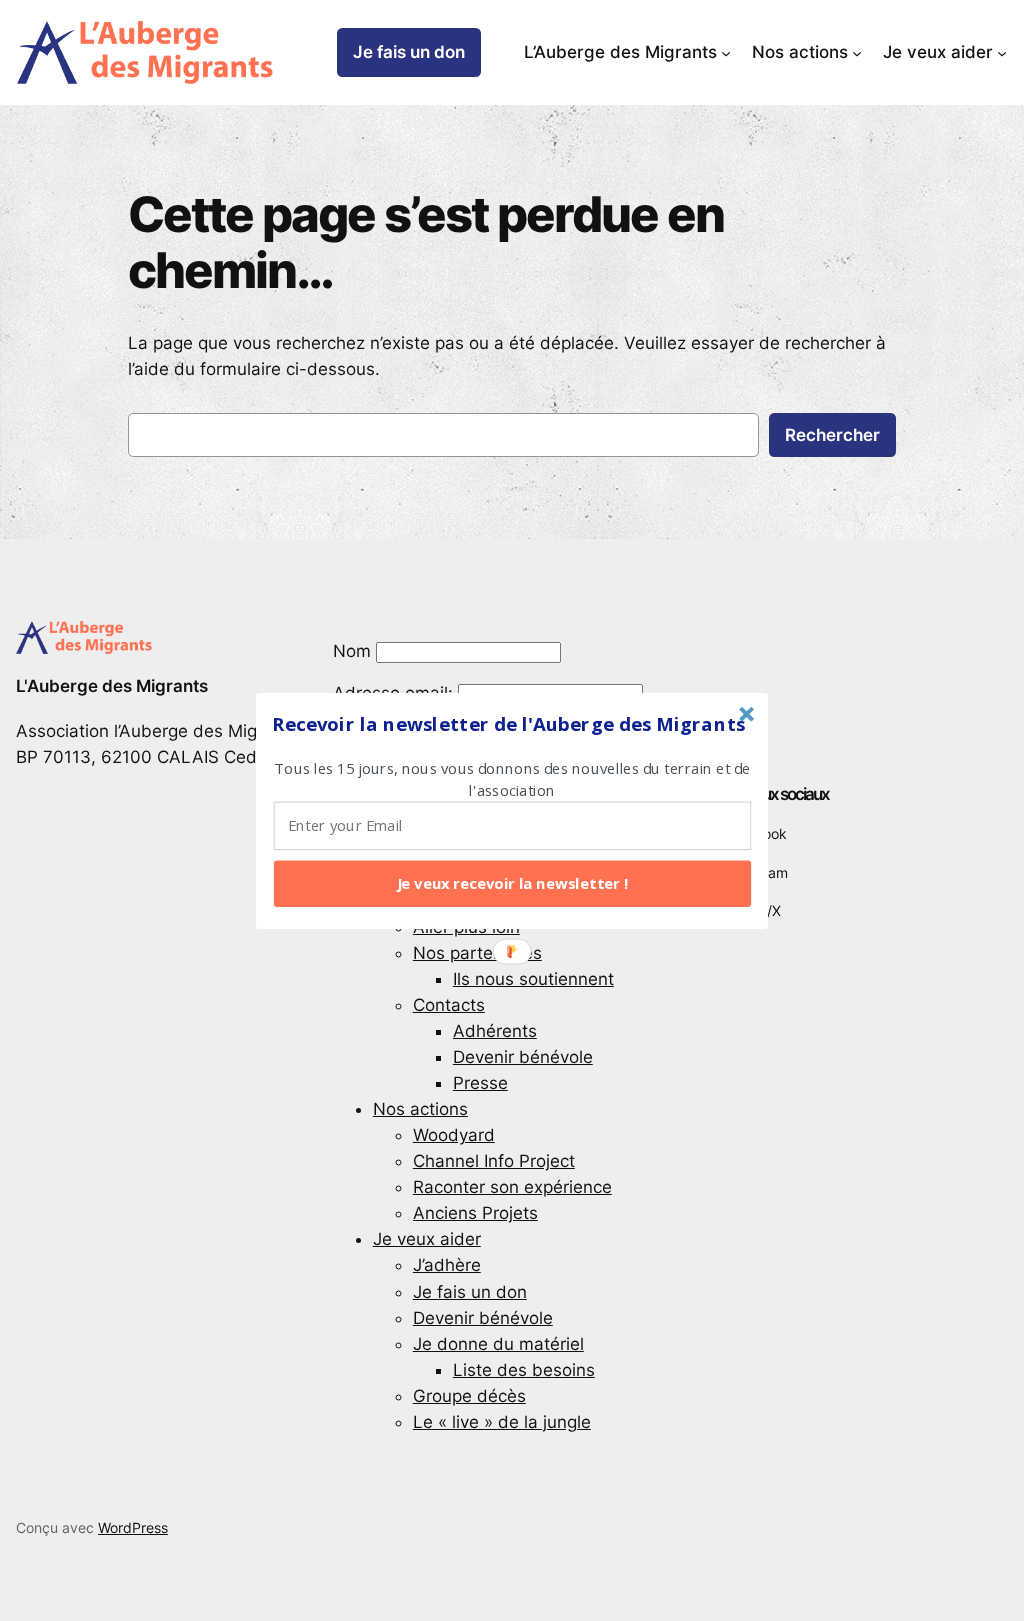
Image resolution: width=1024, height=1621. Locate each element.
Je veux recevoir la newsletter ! (513, 883)
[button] (509, 724)
